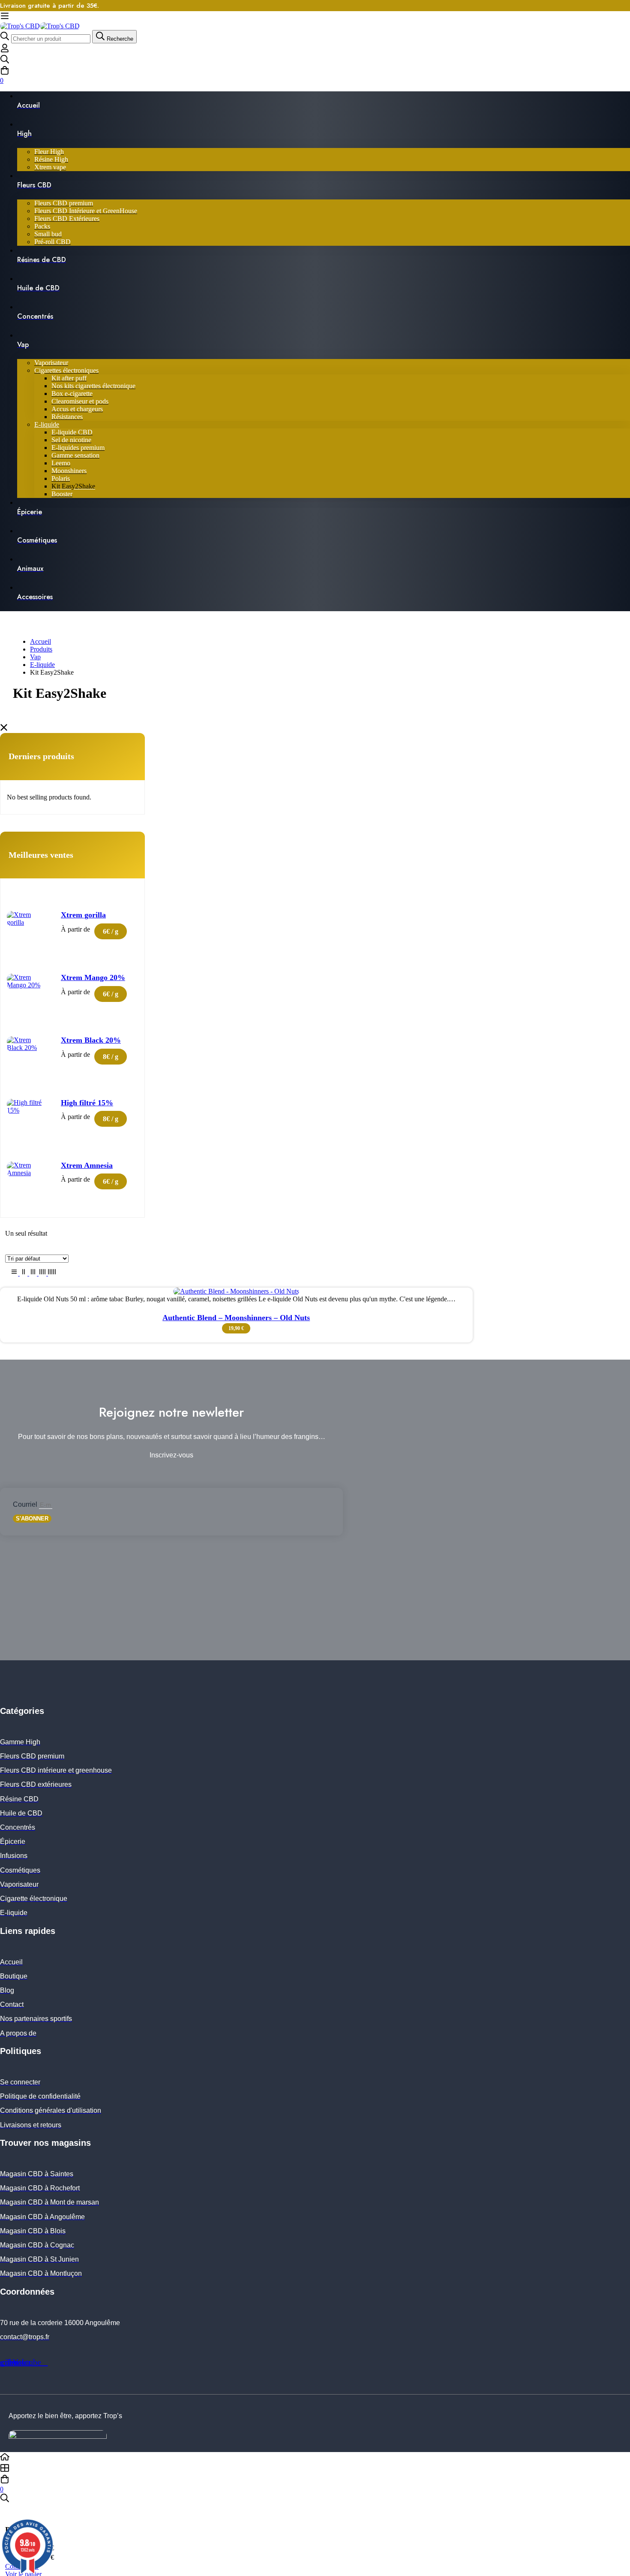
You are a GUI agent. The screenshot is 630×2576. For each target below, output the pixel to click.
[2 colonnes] (24, 1273)
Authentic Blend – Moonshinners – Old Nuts (236, 1318)
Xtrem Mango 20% (93, 977)
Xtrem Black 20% (91, 1040)
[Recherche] (315, 60)
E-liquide (42, 665)
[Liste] (15, 1273)
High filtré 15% (87, 1103)
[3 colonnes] (34, 1273)
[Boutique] (315, 2469)
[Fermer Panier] (8, 2513)
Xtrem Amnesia (87, 1165)
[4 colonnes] (43, 1273)
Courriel (26, 1504)
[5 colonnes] (52, 1273)
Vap (35, 657)
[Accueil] (315, 2458)
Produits (41, 649)
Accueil (40, 641)
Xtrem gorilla (83, 915)
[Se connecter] (5, 50)
